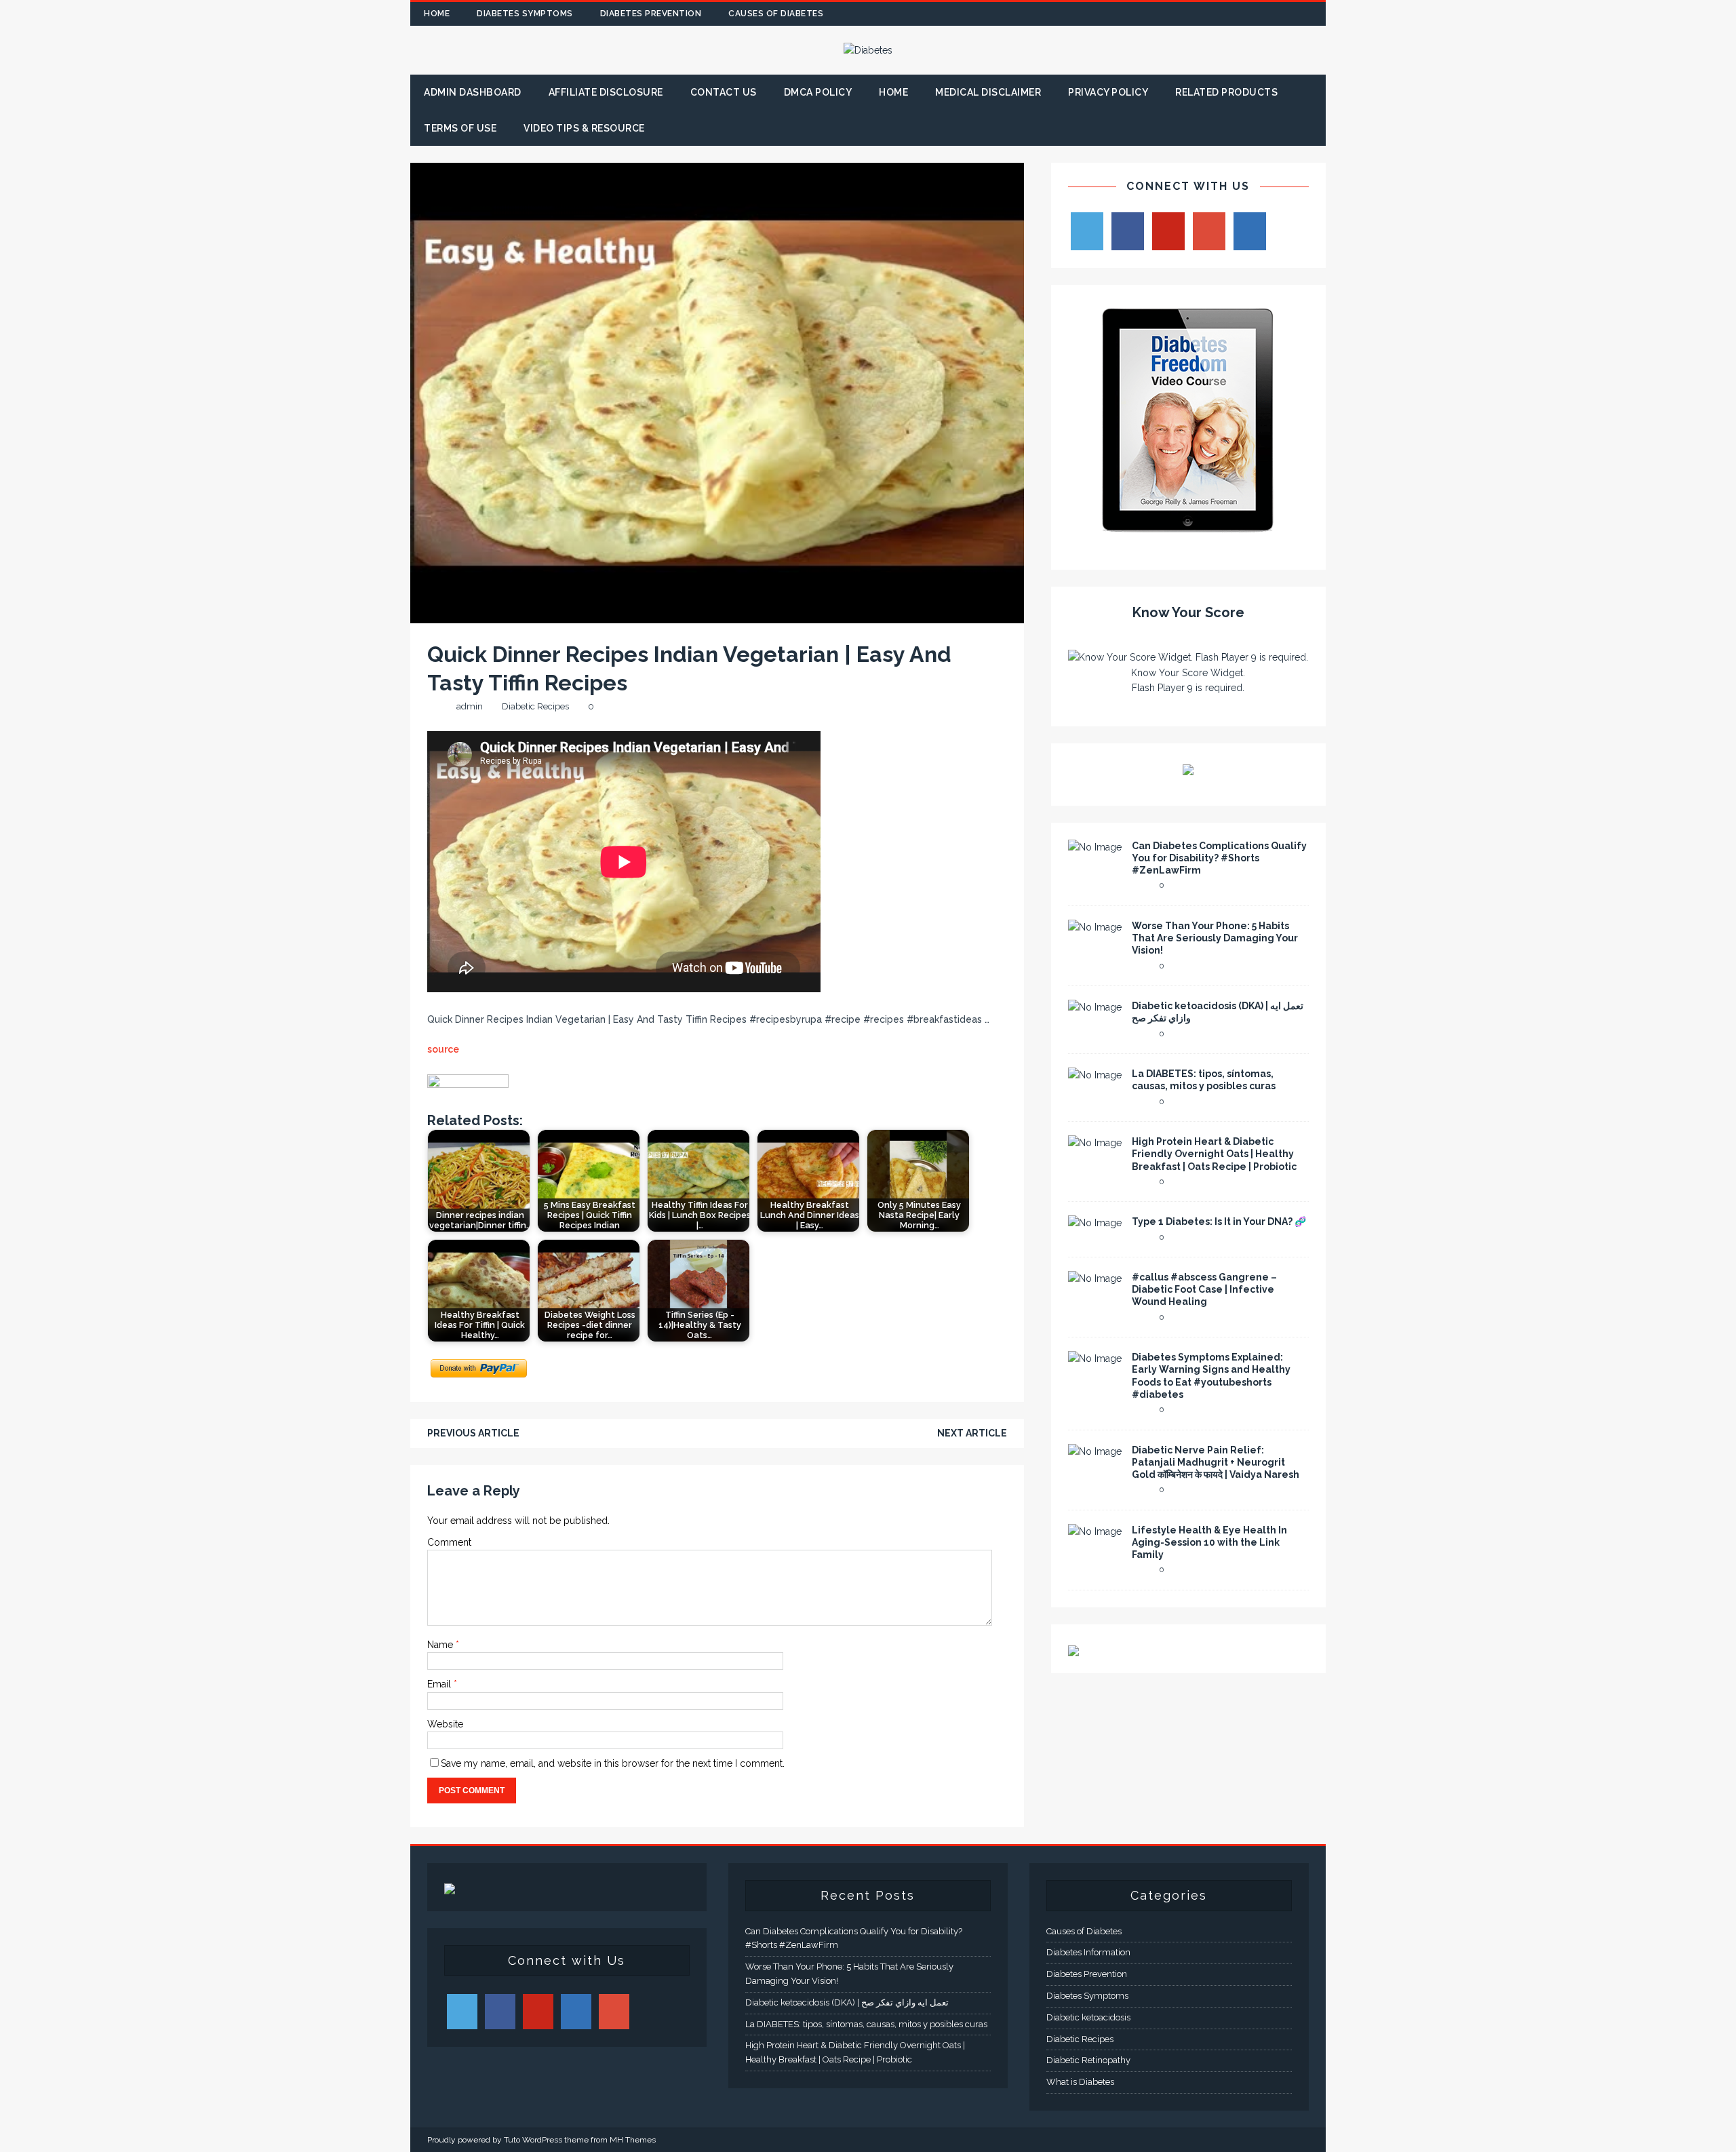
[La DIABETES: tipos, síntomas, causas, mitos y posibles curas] (1095, 1075)
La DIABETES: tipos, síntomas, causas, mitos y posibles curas (866, 2024)
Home (437, 14)
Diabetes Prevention (651, 14)
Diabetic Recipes (535, 706)
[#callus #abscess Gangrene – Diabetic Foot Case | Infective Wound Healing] (1095, 1278)
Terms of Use (460, 128)
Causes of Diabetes (776, 14)
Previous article (473, 1433)
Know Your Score (1188, 612)
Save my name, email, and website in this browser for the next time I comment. (613, 1763)
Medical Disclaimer (988, 92)
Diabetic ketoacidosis (1088, 2017)
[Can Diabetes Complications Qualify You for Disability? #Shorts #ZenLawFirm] (1095, 847)
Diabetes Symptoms (525, 14)
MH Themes (633, 2140)
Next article (972, 1433)
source (443, 1049)
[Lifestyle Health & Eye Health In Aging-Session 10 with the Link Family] (1095, 1531)
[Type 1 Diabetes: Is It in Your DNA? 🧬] (1095, 1223)
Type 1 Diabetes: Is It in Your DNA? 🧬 (1219, 1221)
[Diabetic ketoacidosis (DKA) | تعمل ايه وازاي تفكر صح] (1095, 1007)
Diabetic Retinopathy (1088, 2060)
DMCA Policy (818, 92)
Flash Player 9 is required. (1188, 688)
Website (445, 1724)
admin (470, 706)
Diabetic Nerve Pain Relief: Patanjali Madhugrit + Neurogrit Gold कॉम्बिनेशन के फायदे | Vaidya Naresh (1216, 1462)
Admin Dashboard (473, 92)
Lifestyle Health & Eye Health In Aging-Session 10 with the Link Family (1209, 1542)
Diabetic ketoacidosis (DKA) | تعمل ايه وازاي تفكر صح (847, 2002)
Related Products (1226, 92)
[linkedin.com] (1314, 14)
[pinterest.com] (1287, 14)
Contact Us (724, 92)
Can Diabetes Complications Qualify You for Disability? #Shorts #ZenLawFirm (1219, 858)
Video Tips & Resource (584, 128)
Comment (449, 1542)
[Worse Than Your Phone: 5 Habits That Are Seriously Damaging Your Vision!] (1095, 927)
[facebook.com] (1208, 14)
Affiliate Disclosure (606, 92)
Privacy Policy (1108, 92)
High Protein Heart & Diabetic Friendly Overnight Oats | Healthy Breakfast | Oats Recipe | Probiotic (1214, 1154)
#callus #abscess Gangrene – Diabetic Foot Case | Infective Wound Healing (1204, 1289)
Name (441, 1645)
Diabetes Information (1088, 1952)
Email (440, 1684)
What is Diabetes (1080, 2082)
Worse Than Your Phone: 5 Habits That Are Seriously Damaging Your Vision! (1215, 938)
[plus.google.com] (1261, 14)
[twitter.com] (1235, 14)
